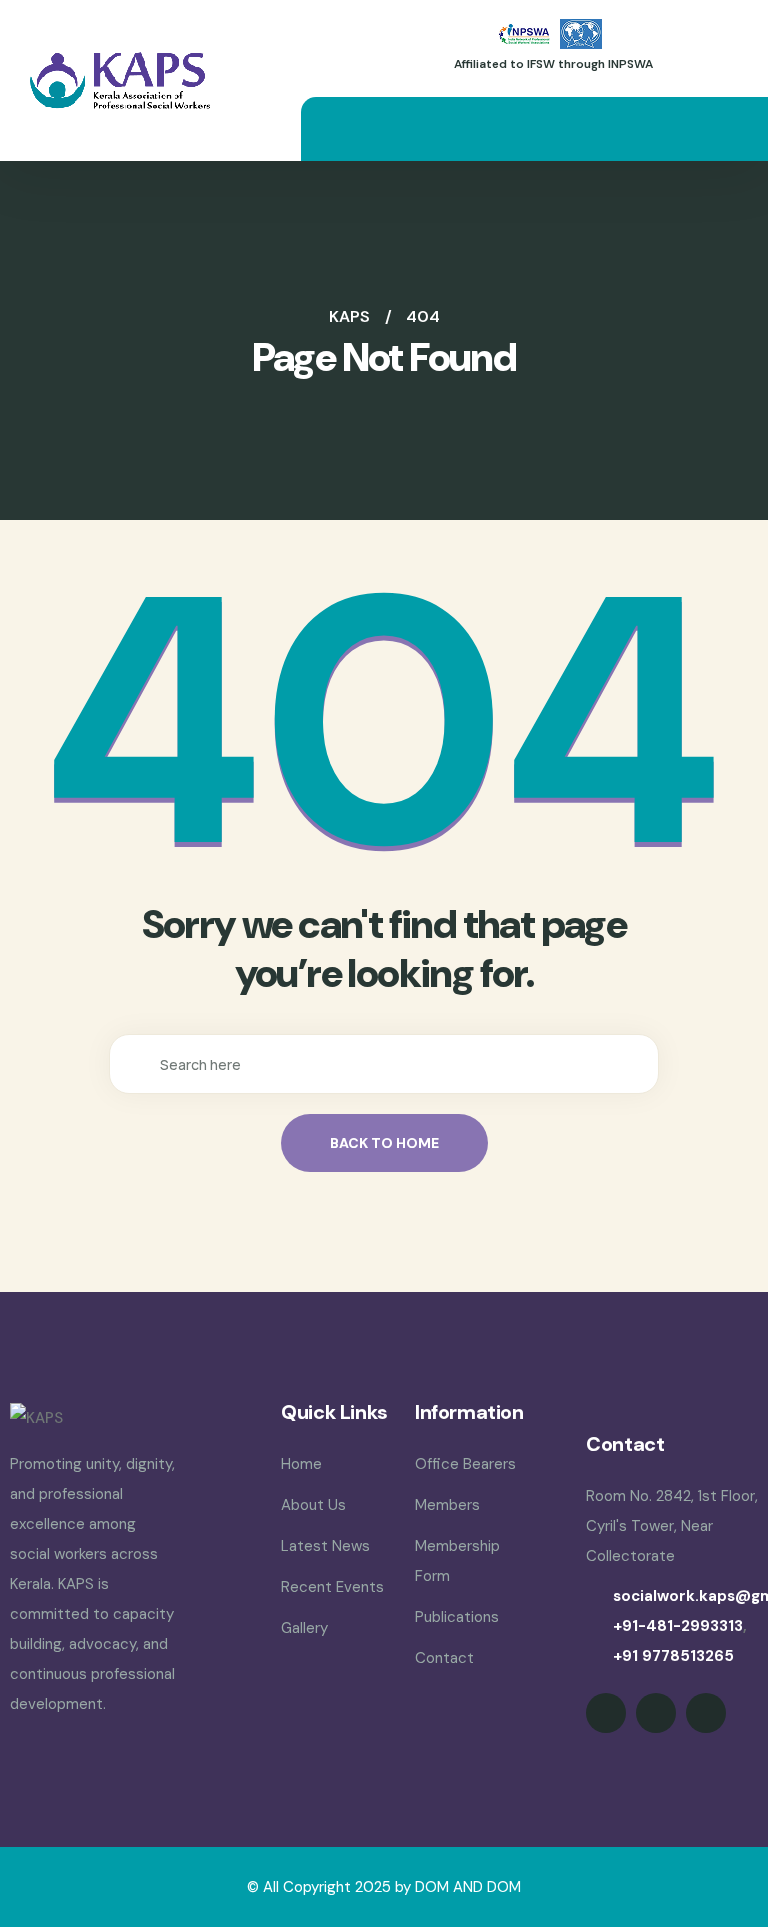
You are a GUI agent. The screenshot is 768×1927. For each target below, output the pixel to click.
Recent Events (332, 1587)
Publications (457, 1617)
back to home (384, 1143)
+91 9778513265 (673, 1656)
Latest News (325, 1546)
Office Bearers (465, 1464)
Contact (444, 1658)
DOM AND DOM (468, 1887)
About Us (313, 1505)
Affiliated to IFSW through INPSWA (553, 64)
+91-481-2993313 (678, 1626)
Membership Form (457, 1561)
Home (301, 1464)
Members (447, 1505)
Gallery (304, 1628)
